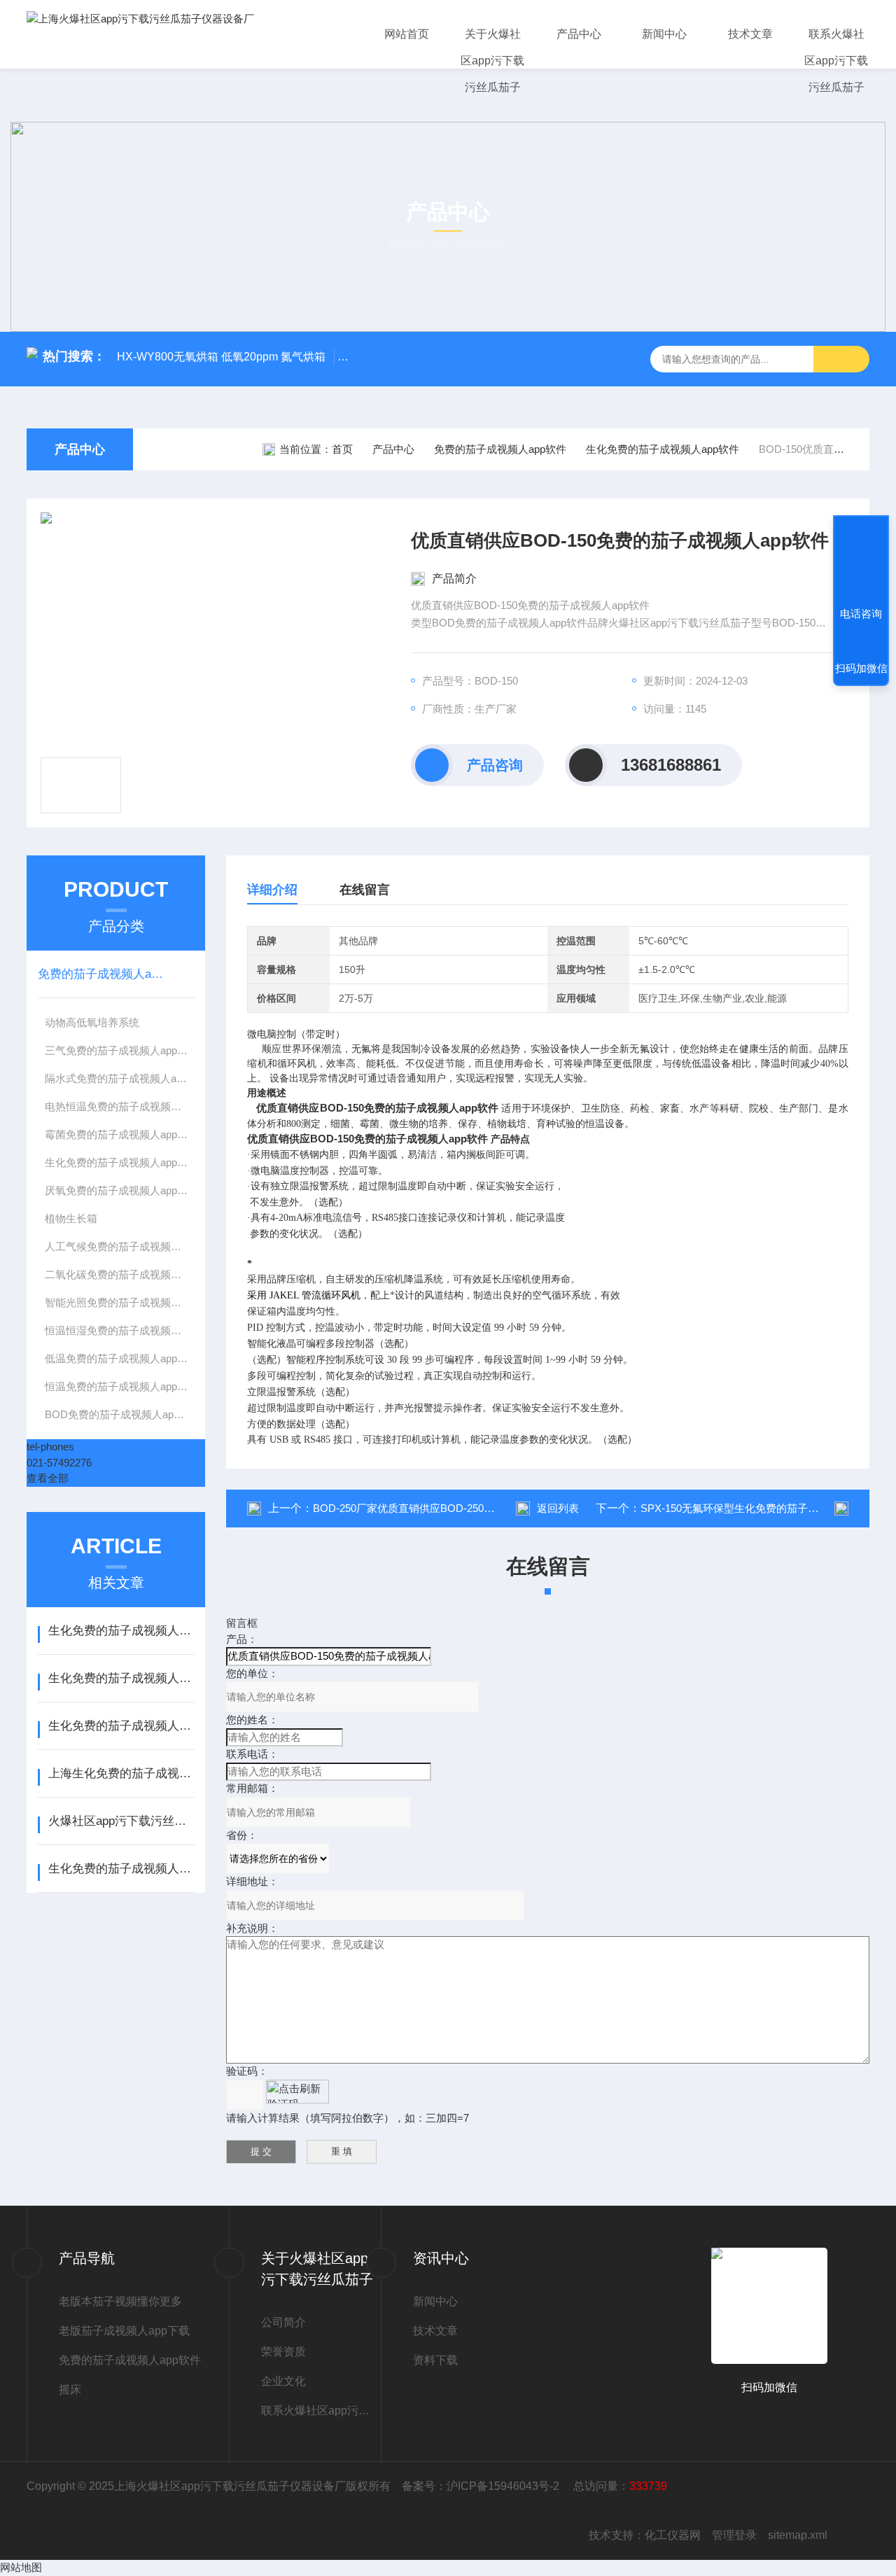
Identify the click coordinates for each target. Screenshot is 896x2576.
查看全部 (48, 1478)
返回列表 (558, 1508)
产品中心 (579, 34)
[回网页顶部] (861, 562)
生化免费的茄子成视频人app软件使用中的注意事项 (121, 1678)
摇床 (70, 2389)
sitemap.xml (798, 2535)
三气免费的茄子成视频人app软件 (120, 1050)
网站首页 (407, 34)
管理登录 (734, 2535)
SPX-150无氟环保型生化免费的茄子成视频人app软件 (764, 1508)
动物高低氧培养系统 (92, 1022)
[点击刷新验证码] (297, 2092)
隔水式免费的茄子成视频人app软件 (120, 1078)
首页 (342, 449)
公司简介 (283, 2322)
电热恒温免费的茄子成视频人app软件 (120, 1106)
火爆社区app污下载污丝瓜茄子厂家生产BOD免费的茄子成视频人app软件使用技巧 (121, 1821)
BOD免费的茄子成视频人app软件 (120, 1414)
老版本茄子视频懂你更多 (120, 2301)
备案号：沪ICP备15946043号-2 (482, 2486)
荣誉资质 (283, 2352)
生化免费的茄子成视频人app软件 (663, 449)
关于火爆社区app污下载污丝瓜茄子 (492, 61)
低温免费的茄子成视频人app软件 (120, 1358)
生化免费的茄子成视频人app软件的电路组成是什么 (121, 1726)
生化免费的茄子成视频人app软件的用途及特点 (121, 1631)
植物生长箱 (71, 1218)
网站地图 (21, 2567)
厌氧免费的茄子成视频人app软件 (120, 1190)
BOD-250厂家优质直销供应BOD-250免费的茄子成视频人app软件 (464, 1508)
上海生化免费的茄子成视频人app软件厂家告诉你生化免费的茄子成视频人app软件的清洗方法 (121, 1773)
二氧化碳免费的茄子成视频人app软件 (120, 1274)
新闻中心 (664, 34)
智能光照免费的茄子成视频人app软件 (120, 1302)
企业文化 (283, 2381)
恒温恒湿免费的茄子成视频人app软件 (120, 1330)
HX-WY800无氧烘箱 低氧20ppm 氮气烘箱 (221, 357)
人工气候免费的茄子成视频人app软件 (120, 1246)
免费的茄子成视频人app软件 (500, 449)
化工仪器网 (673, 2535)
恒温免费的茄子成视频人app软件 (120, 1386)
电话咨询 (861, 614)
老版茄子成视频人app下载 (124, 2331)
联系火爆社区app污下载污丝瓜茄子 (836, 61)
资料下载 (435, 2360)
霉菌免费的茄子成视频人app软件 (120, 1134)
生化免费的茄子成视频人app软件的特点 (121, 1869)
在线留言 (365, 890)
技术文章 (750, 34)
